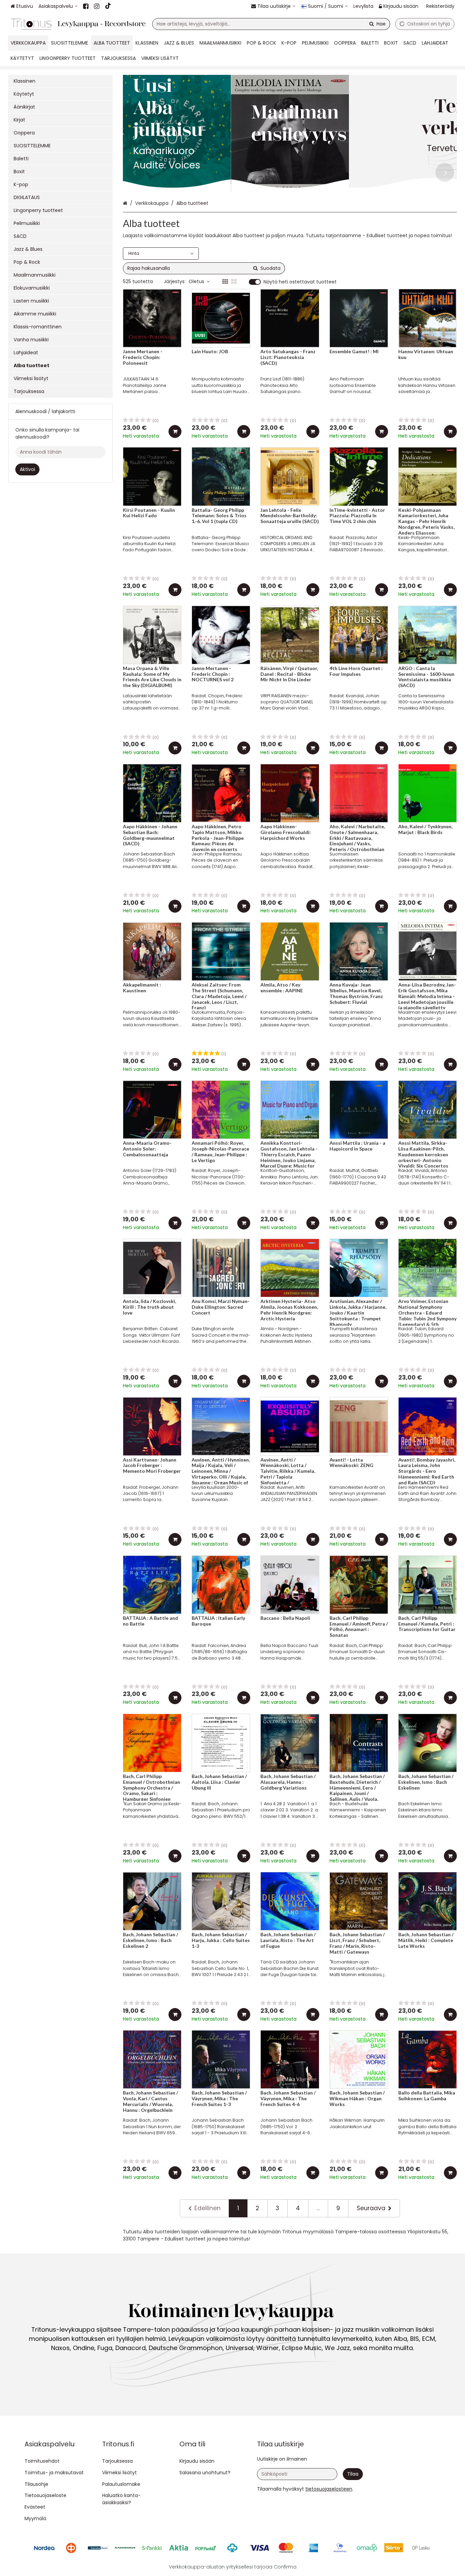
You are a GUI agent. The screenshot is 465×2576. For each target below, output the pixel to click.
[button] (329, 2489)
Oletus (196, 281)
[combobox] (271, 24)
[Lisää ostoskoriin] (175, 431)
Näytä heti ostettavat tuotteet (300, 282)
